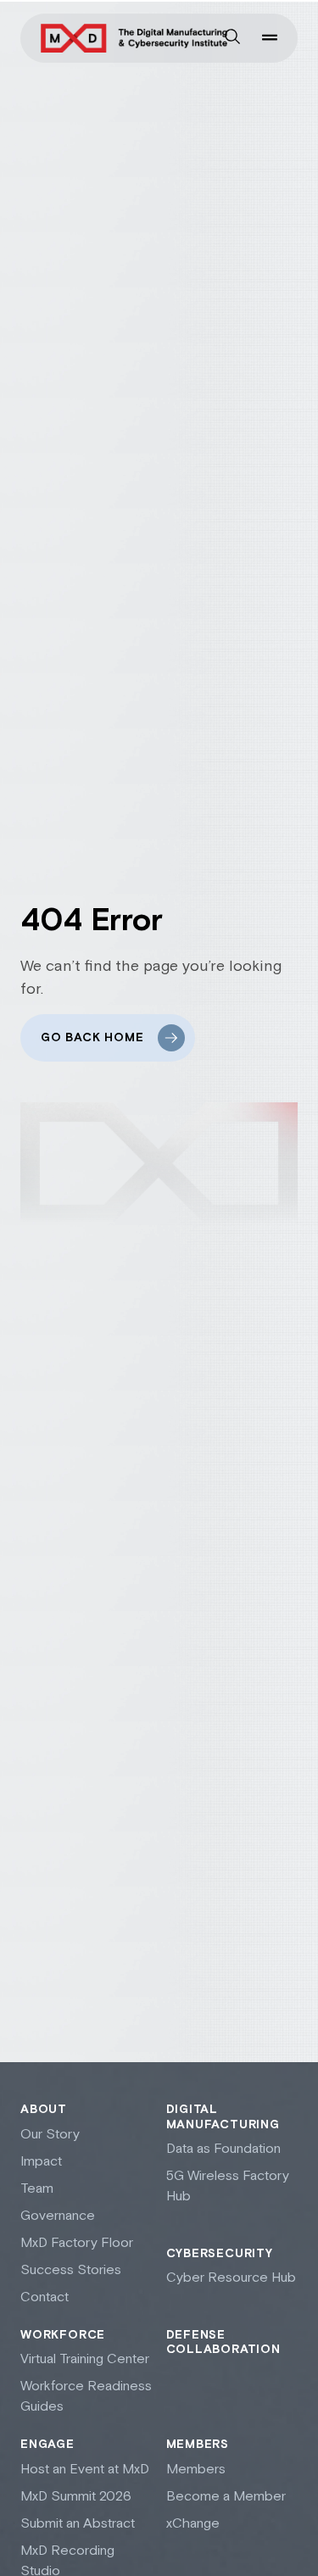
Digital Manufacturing (223, 2117)
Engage (47, 2445)
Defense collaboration (223, 2343)
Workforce (63, 2335)
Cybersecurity (220, 2254)
